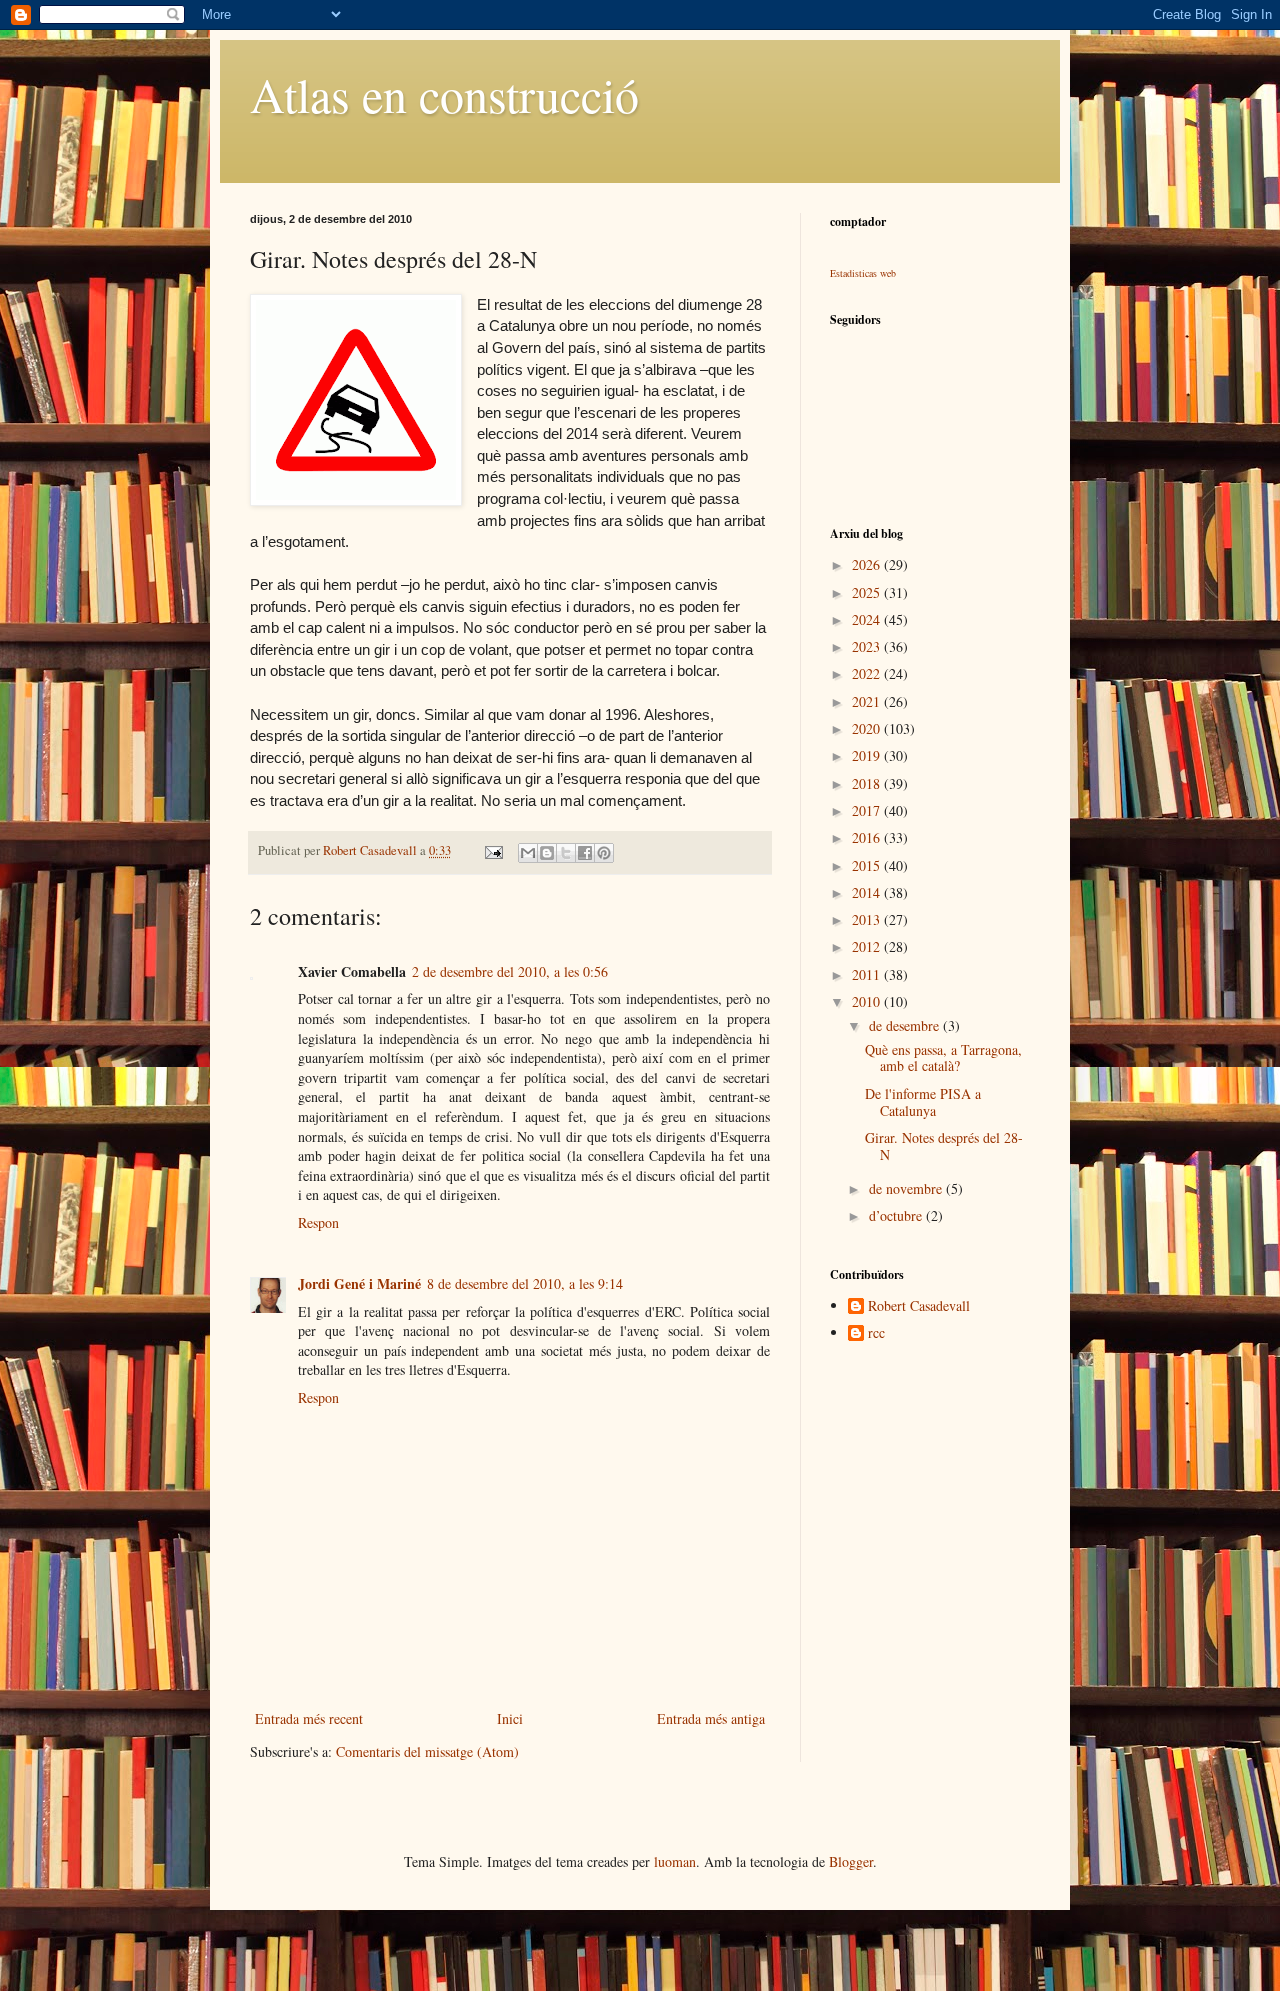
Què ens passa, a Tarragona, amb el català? (943, 1058)
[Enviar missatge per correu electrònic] (492, 850)
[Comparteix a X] (566, 853)
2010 (868, 1001)
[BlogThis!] (547, 853)
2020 (868, 728)
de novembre (907, 1188)
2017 (868, 810)
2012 (868, 946)
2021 (868, 701)
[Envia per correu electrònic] (528, 853)
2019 (868, 755)
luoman (675, 1861)
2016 (868, 837)
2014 (868, 892)
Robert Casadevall (919, 1306)
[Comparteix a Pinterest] (604, 853)
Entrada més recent (309, 1718)
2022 (868, 673)
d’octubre (897, 1215)
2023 (868, 646)
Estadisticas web (863, 273)
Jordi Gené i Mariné (359, 1283)
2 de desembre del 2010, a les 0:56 (510, 971)
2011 (868, 974)
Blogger (851, 1861)
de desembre (906, 1025)
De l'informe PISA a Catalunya (923, 1102)
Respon (318, 1222)
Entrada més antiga (711, 1718)
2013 (868, 919)
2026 (868, 564)
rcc (876, 1333)
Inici (510, 1718)
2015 (868, 865)
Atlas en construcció (444, 94)
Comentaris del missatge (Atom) (427, 1751)
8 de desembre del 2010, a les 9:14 (525, 1283)
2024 (868, 619)
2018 (868, 783)
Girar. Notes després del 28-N (944, 1146)
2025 (868, 592)
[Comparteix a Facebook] (585, 853)
